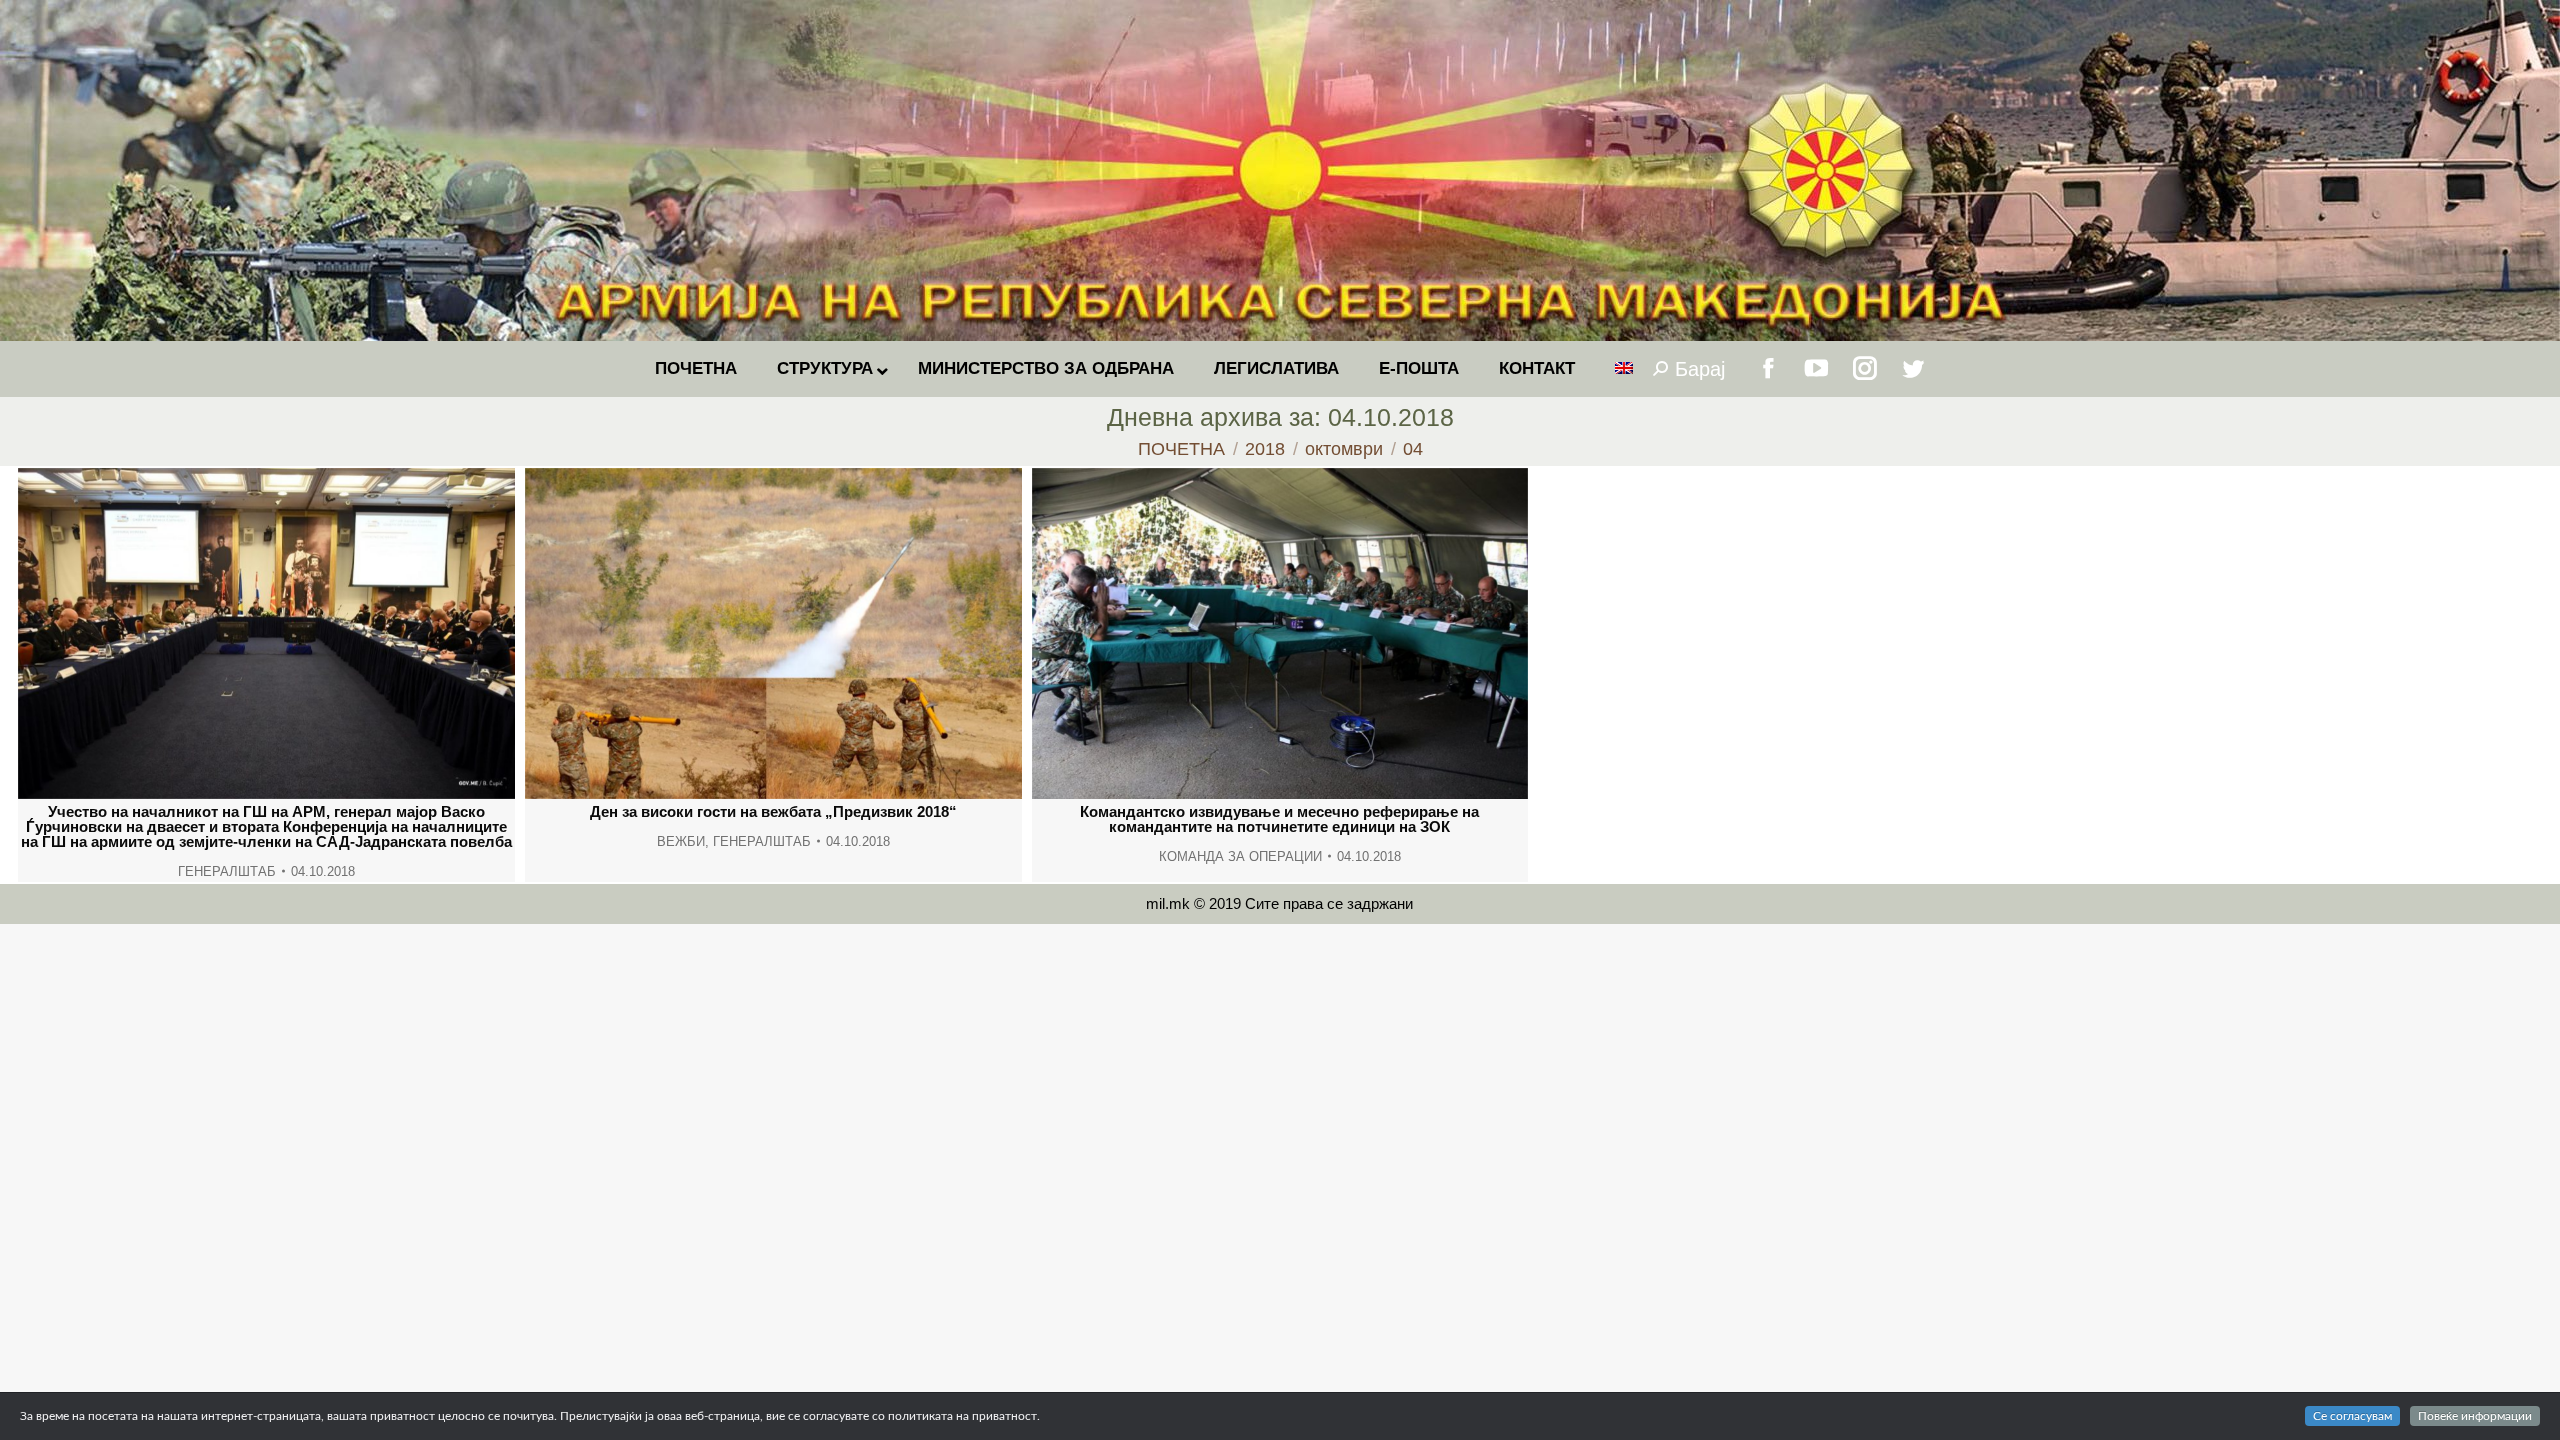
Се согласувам (2352, 1416)
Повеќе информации (2475, 1416)
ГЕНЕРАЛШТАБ (227, 871)
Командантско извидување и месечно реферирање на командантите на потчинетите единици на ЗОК (1279, 819)
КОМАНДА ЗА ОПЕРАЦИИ (1240, 856)
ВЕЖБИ (681, 841)
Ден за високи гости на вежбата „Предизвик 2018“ (773, 811)
